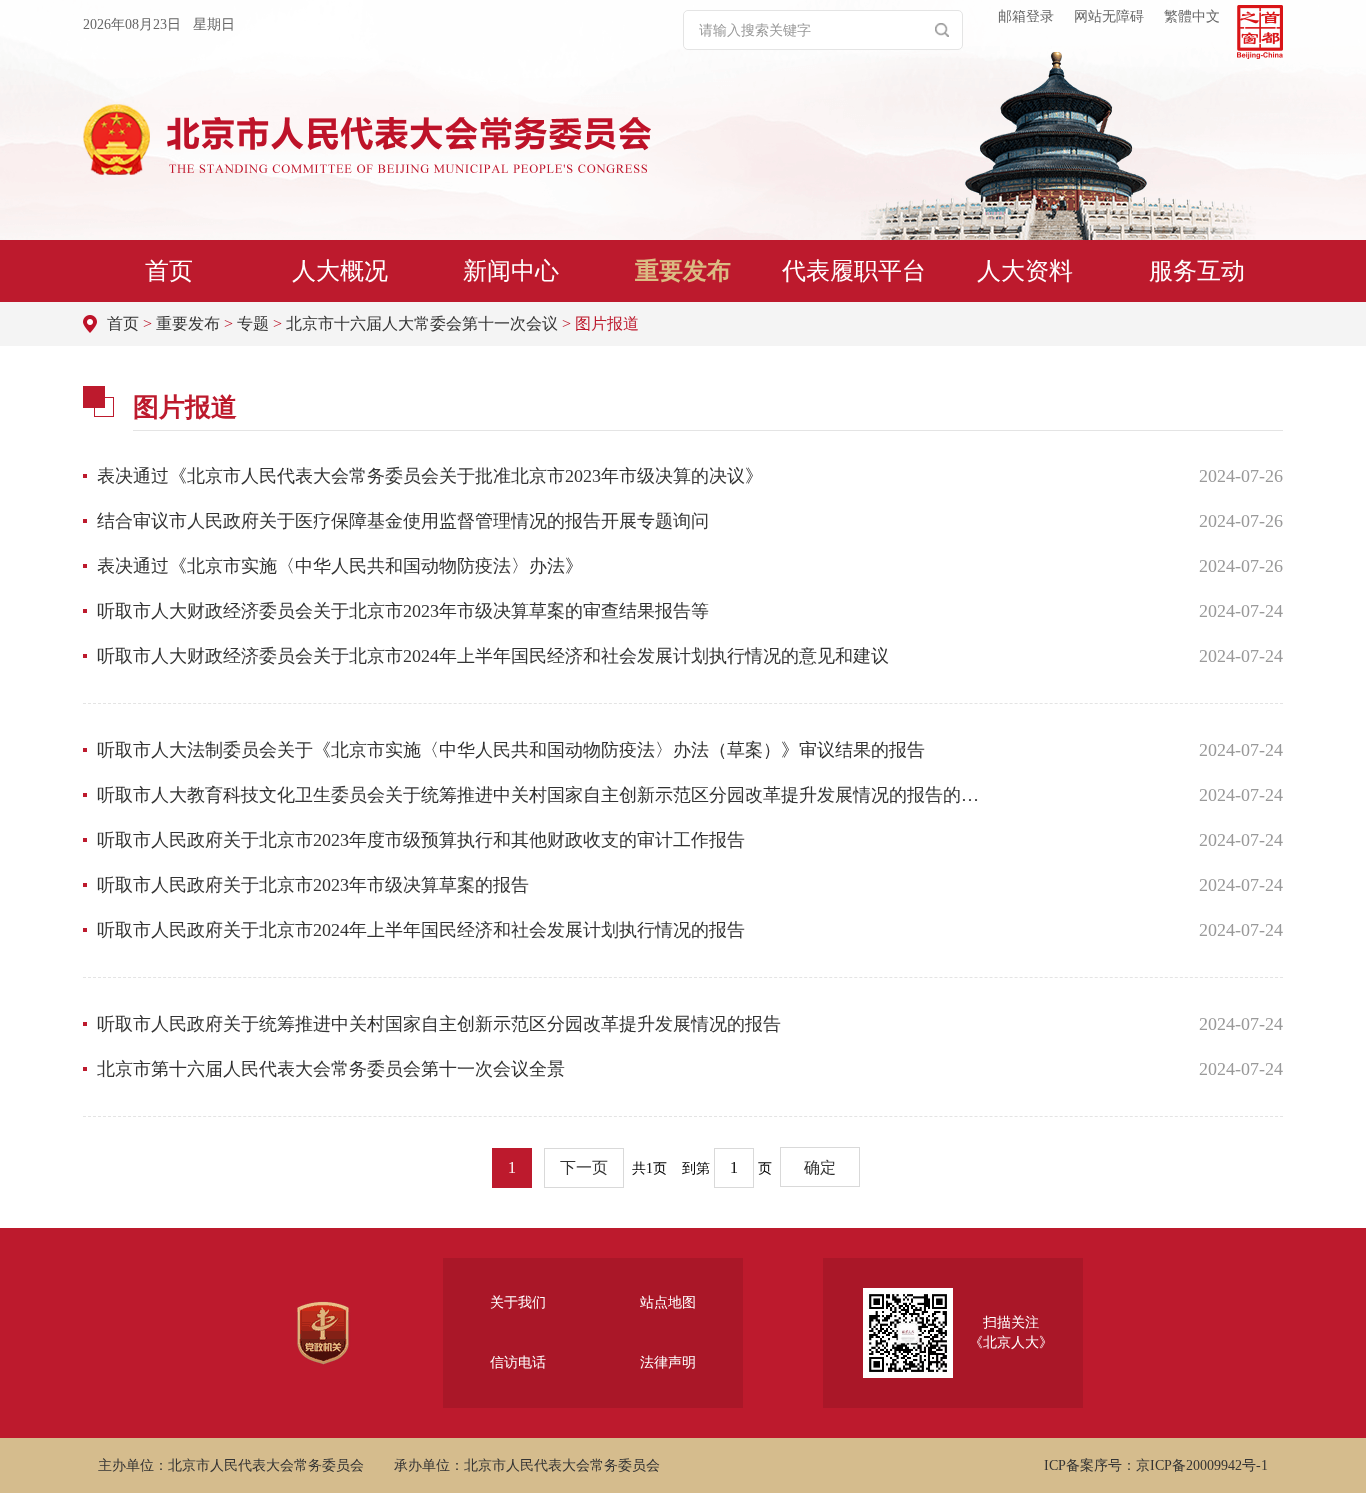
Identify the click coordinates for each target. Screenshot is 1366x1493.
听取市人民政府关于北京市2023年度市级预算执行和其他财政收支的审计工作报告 (421, 840)
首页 (169, 271)
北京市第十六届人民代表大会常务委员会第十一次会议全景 (331, 1069)
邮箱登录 (1026, 16)
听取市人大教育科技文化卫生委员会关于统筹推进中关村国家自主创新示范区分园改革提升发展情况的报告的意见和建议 (546, 795)
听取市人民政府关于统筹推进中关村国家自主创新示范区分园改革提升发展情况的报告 (439, 1024)
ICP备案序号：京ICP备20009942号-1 (1156, 1465)
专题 (253, 323)
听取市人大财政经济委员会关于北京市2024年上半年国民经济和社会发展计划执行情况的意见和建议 (493, 656)
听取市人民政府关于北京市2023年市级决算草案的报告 (313, 885)
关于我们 (518, 1302)
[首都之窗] (1260, 32)
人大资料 (1025, 271)
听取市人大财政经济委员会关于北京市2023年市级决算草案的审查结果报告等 (403, 611)
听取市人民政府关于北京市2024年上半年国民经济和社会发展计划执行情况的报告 (421, 930)
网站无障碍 (1109, 16)
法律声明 (668, 1362)
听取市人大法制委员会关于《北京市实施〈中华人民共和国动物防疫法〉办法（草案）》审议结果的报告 (511, 750)
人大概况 (340, 271)
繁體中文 (1192, 16)
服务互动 (1197, 271)
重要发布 (683, 271)
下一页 (584, 1167)
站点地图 (668, 1302)
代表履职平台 (854, 271)
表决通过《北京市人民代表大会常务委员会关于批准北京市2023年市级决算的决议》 (430, 476)
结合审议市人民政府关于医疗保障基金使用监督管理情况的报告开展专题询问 (403, 521)
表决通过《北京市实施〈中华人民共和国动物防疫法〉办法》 (340, 566)
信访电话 (518, 1362)
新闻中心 (511, 271)
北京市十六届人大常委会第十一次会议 (422, 323)
